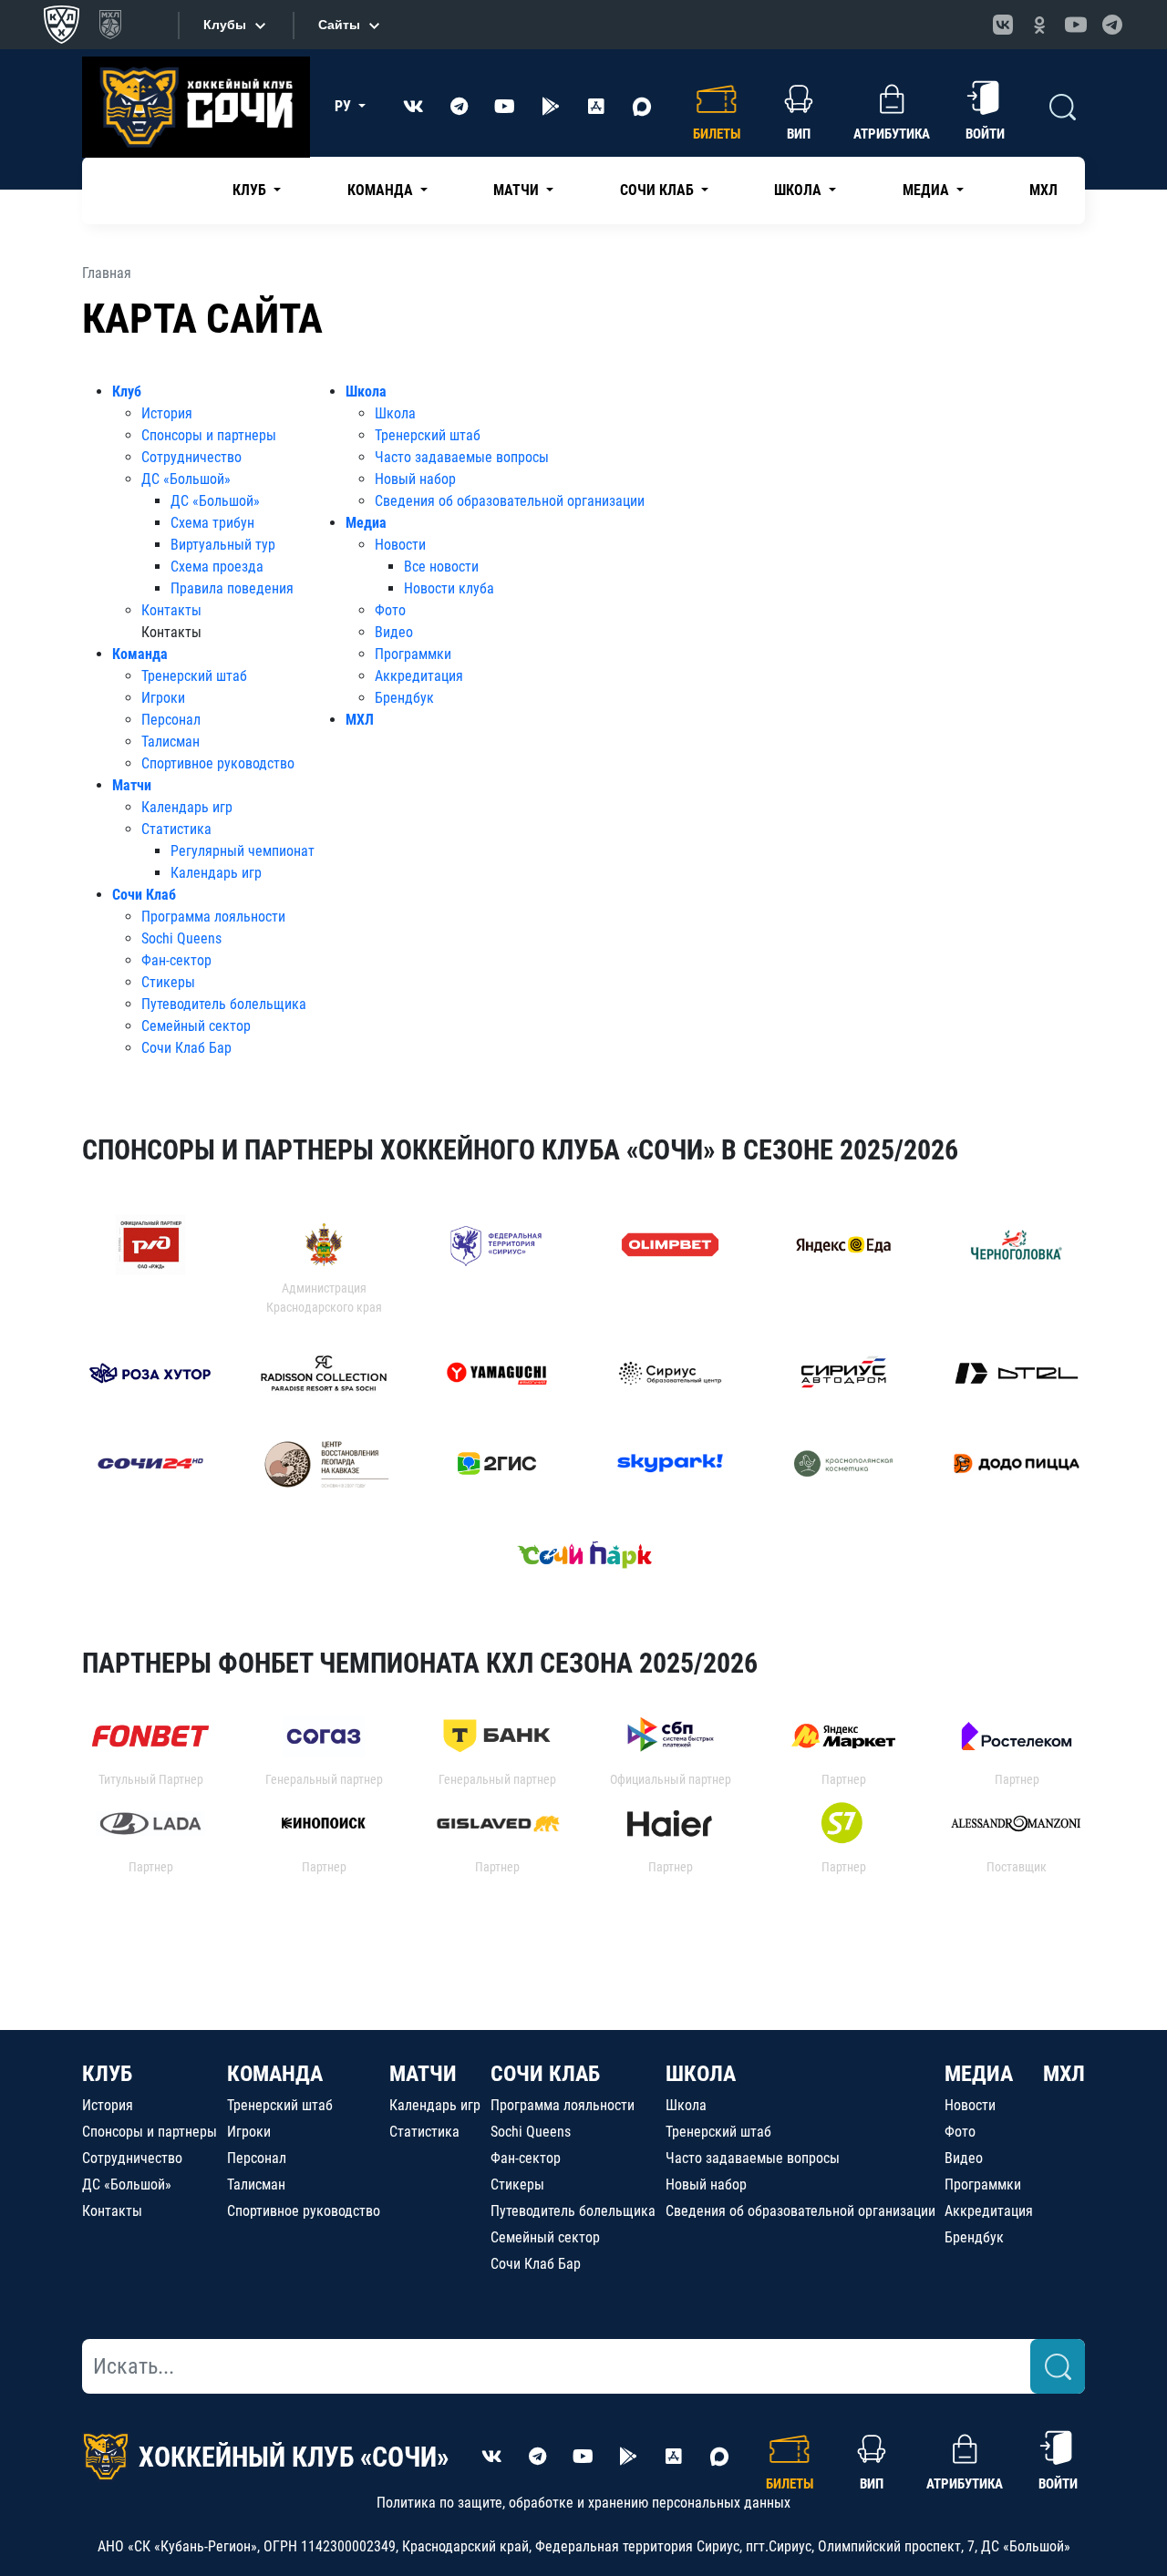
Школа (366, 392)
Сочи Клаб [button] (659, 190)
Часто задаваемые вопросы (462, 457)
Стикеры (168, 982)
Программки (413, 654)
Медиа (366, 523)
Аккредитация (419, 676)
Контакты (171, 610)
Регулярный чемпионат (243, 851)
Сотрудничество (191, 457)
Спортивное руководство (218, 763)
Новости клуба (449, 588)
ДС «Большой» (186, 479)
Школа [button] (800, 190)
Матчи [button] (518, 190)
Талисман (170, 742)
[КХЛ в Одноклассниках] (1039, 25)
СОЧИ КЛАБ (545, 2074)
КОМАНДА (275, 2074)
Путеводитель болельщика (224, 1004)
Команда (140, 654)
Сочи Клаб (144, 895)
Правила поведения (232, 588)
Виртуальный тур (223, 545)
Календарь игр (187, 807)
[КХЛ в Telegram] (1112, 25)
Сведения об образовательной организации (510, 501)
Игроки (163, 698)
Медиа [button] (928, 190)
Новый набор (415, 479)
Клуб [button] (251, 190)
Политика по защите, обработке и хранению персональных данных (583, 2503)
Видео (394, 632)
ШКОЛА (701, 2074)
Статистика (176, 829)
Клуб (127, 392)
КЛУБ (107, 2074)
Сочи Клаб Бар (186, 1048)
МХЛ (1043, 190)
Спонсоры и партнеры (209, 435)
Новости (400, 545)
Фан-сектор (176, 960)
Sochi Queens (181, 938)
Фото (390, 610)
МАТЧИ (423, 2074)
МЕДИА (979, 2074)
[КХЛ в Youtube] (1076, 25)
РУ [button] (345, 106)
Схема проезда (217, 567)
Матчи (132, 785)
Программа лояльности (213, 917)
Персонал (171, 720)
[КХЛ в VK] (1003, 25)
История (167, 413)
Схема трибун (212, 523)
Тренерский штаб (194, 676)
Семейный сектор (196, 1026)
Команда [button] (382, 190)
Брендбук (404, 698)
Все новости (441, 567)
